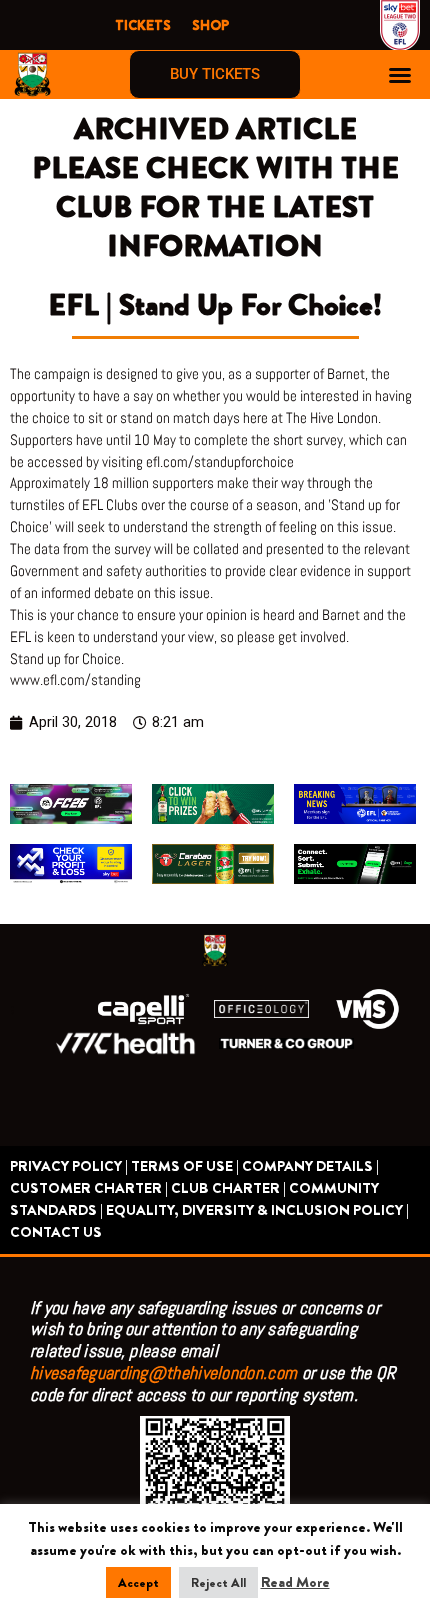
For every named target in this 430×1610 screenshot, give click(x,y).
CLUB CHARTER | (228, 1188)
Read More (295, 1582)
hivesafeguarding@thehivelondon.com (163, 1372)
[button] (400, 75)
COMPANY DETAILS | (310, 1166)
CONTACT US (56, 1232)
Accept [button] (138, 1582)
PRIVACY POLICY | (69, 1166)
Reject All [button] (218, 1582)
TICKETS (143, 25)
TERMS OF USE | (185, 1166)
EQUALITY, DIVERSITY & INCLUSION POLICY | (257, 1210)
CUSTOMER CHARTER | (89, 1188)
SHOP (210, 25)
